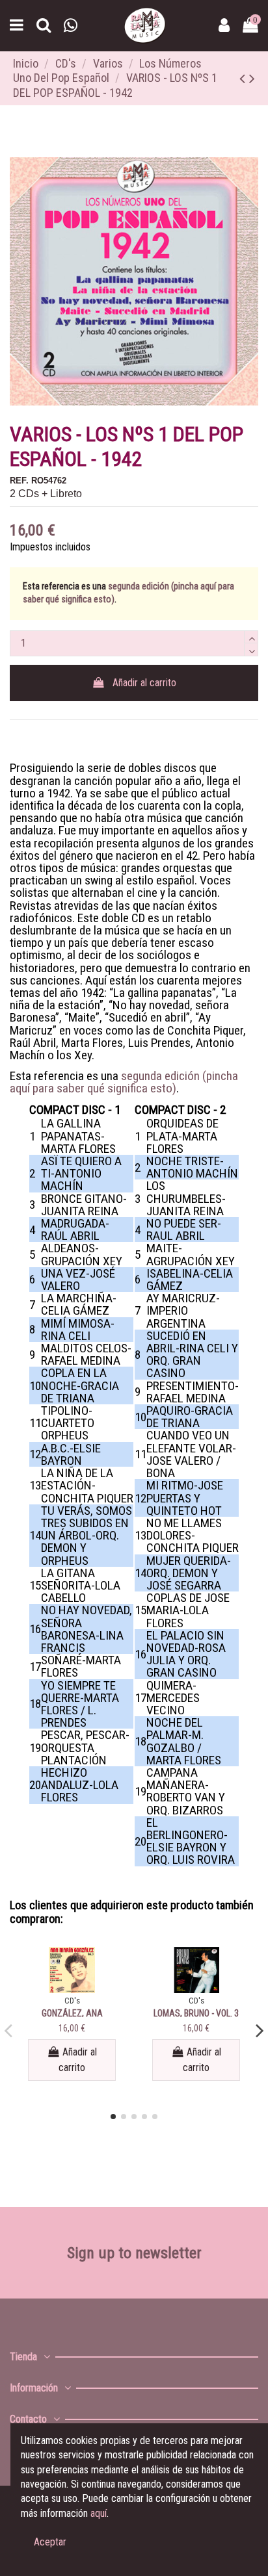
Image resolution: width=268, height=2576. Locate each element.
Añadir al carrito (144, 683)
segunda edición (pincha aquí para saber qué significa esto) (124, 1082)
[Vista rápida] (72, 1988)
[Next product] (252, 79)
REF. (19, 481)
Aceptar (50, 2542)
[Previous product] (244, 79)
